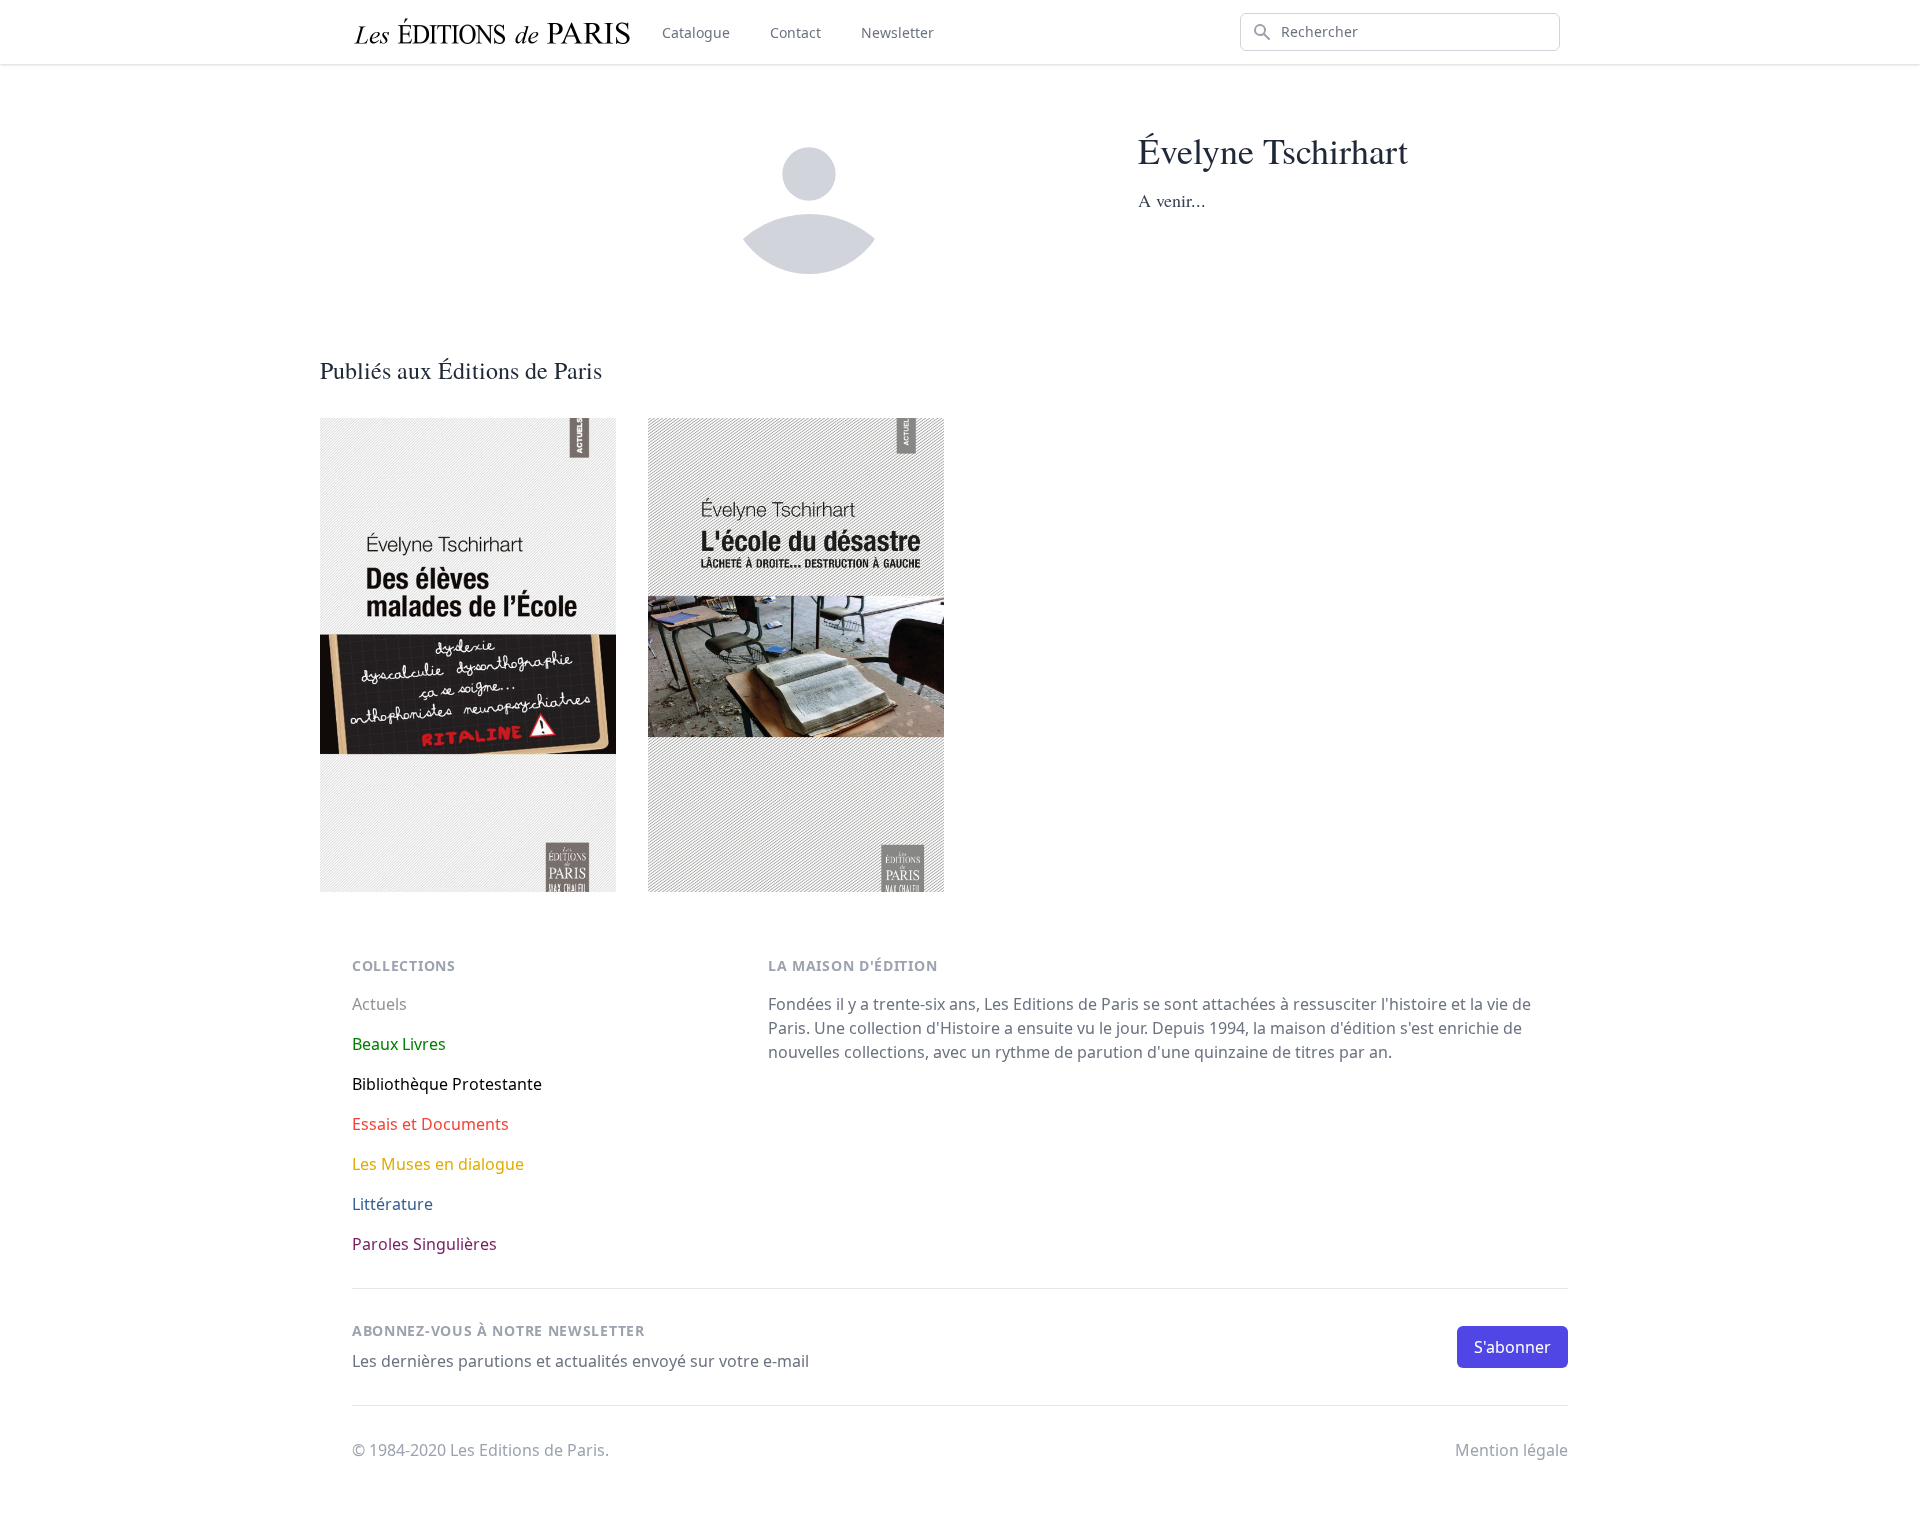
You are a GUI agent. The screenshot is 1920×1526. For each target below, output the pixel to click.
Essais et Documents (430, 1124)
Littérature (392, 1204)
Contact (795, 32)
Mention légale (1511, 1450)
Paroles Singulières (424, 1244)
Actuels (379, 1004)
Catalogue (696, 32)
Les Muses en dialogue (438, 1164)
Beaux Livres (399, 1044)
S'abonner (1512, 1347)
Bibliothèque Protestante (447, 1084)
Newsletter (897, 32)
